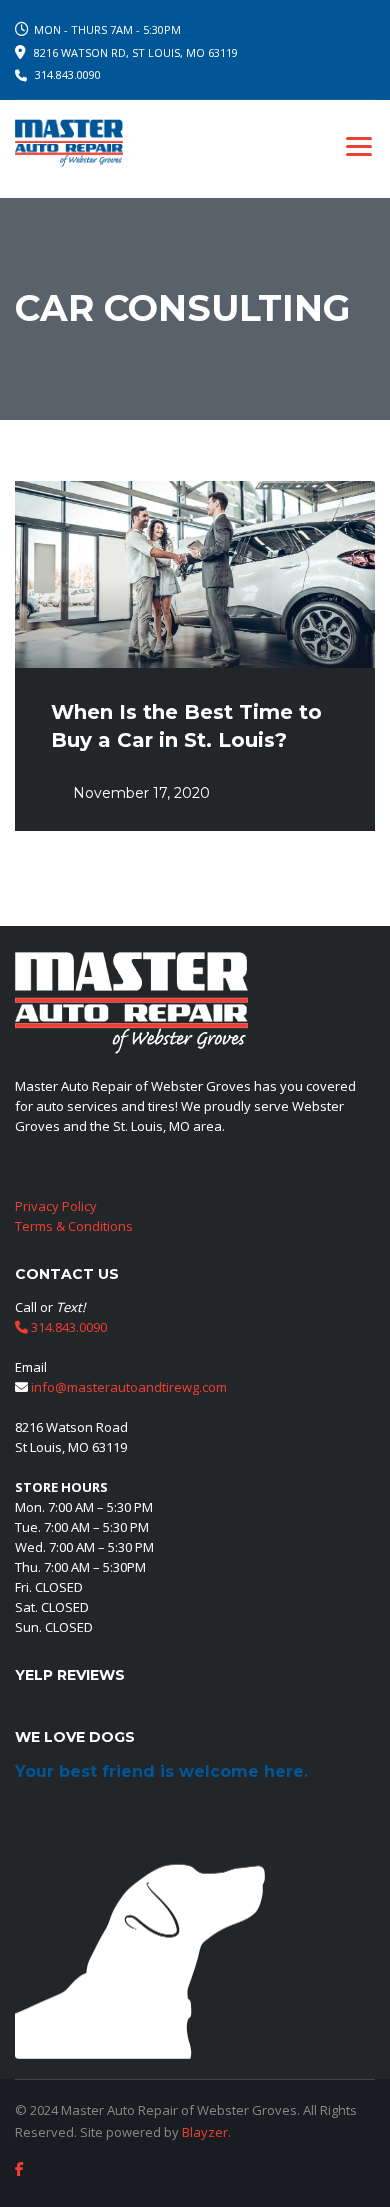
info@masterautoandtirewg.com (129, 1387)
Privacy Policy (56, 1206)
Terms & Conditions (74, 1226)
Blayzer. (206, 2132)
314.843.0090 (68, 74)
